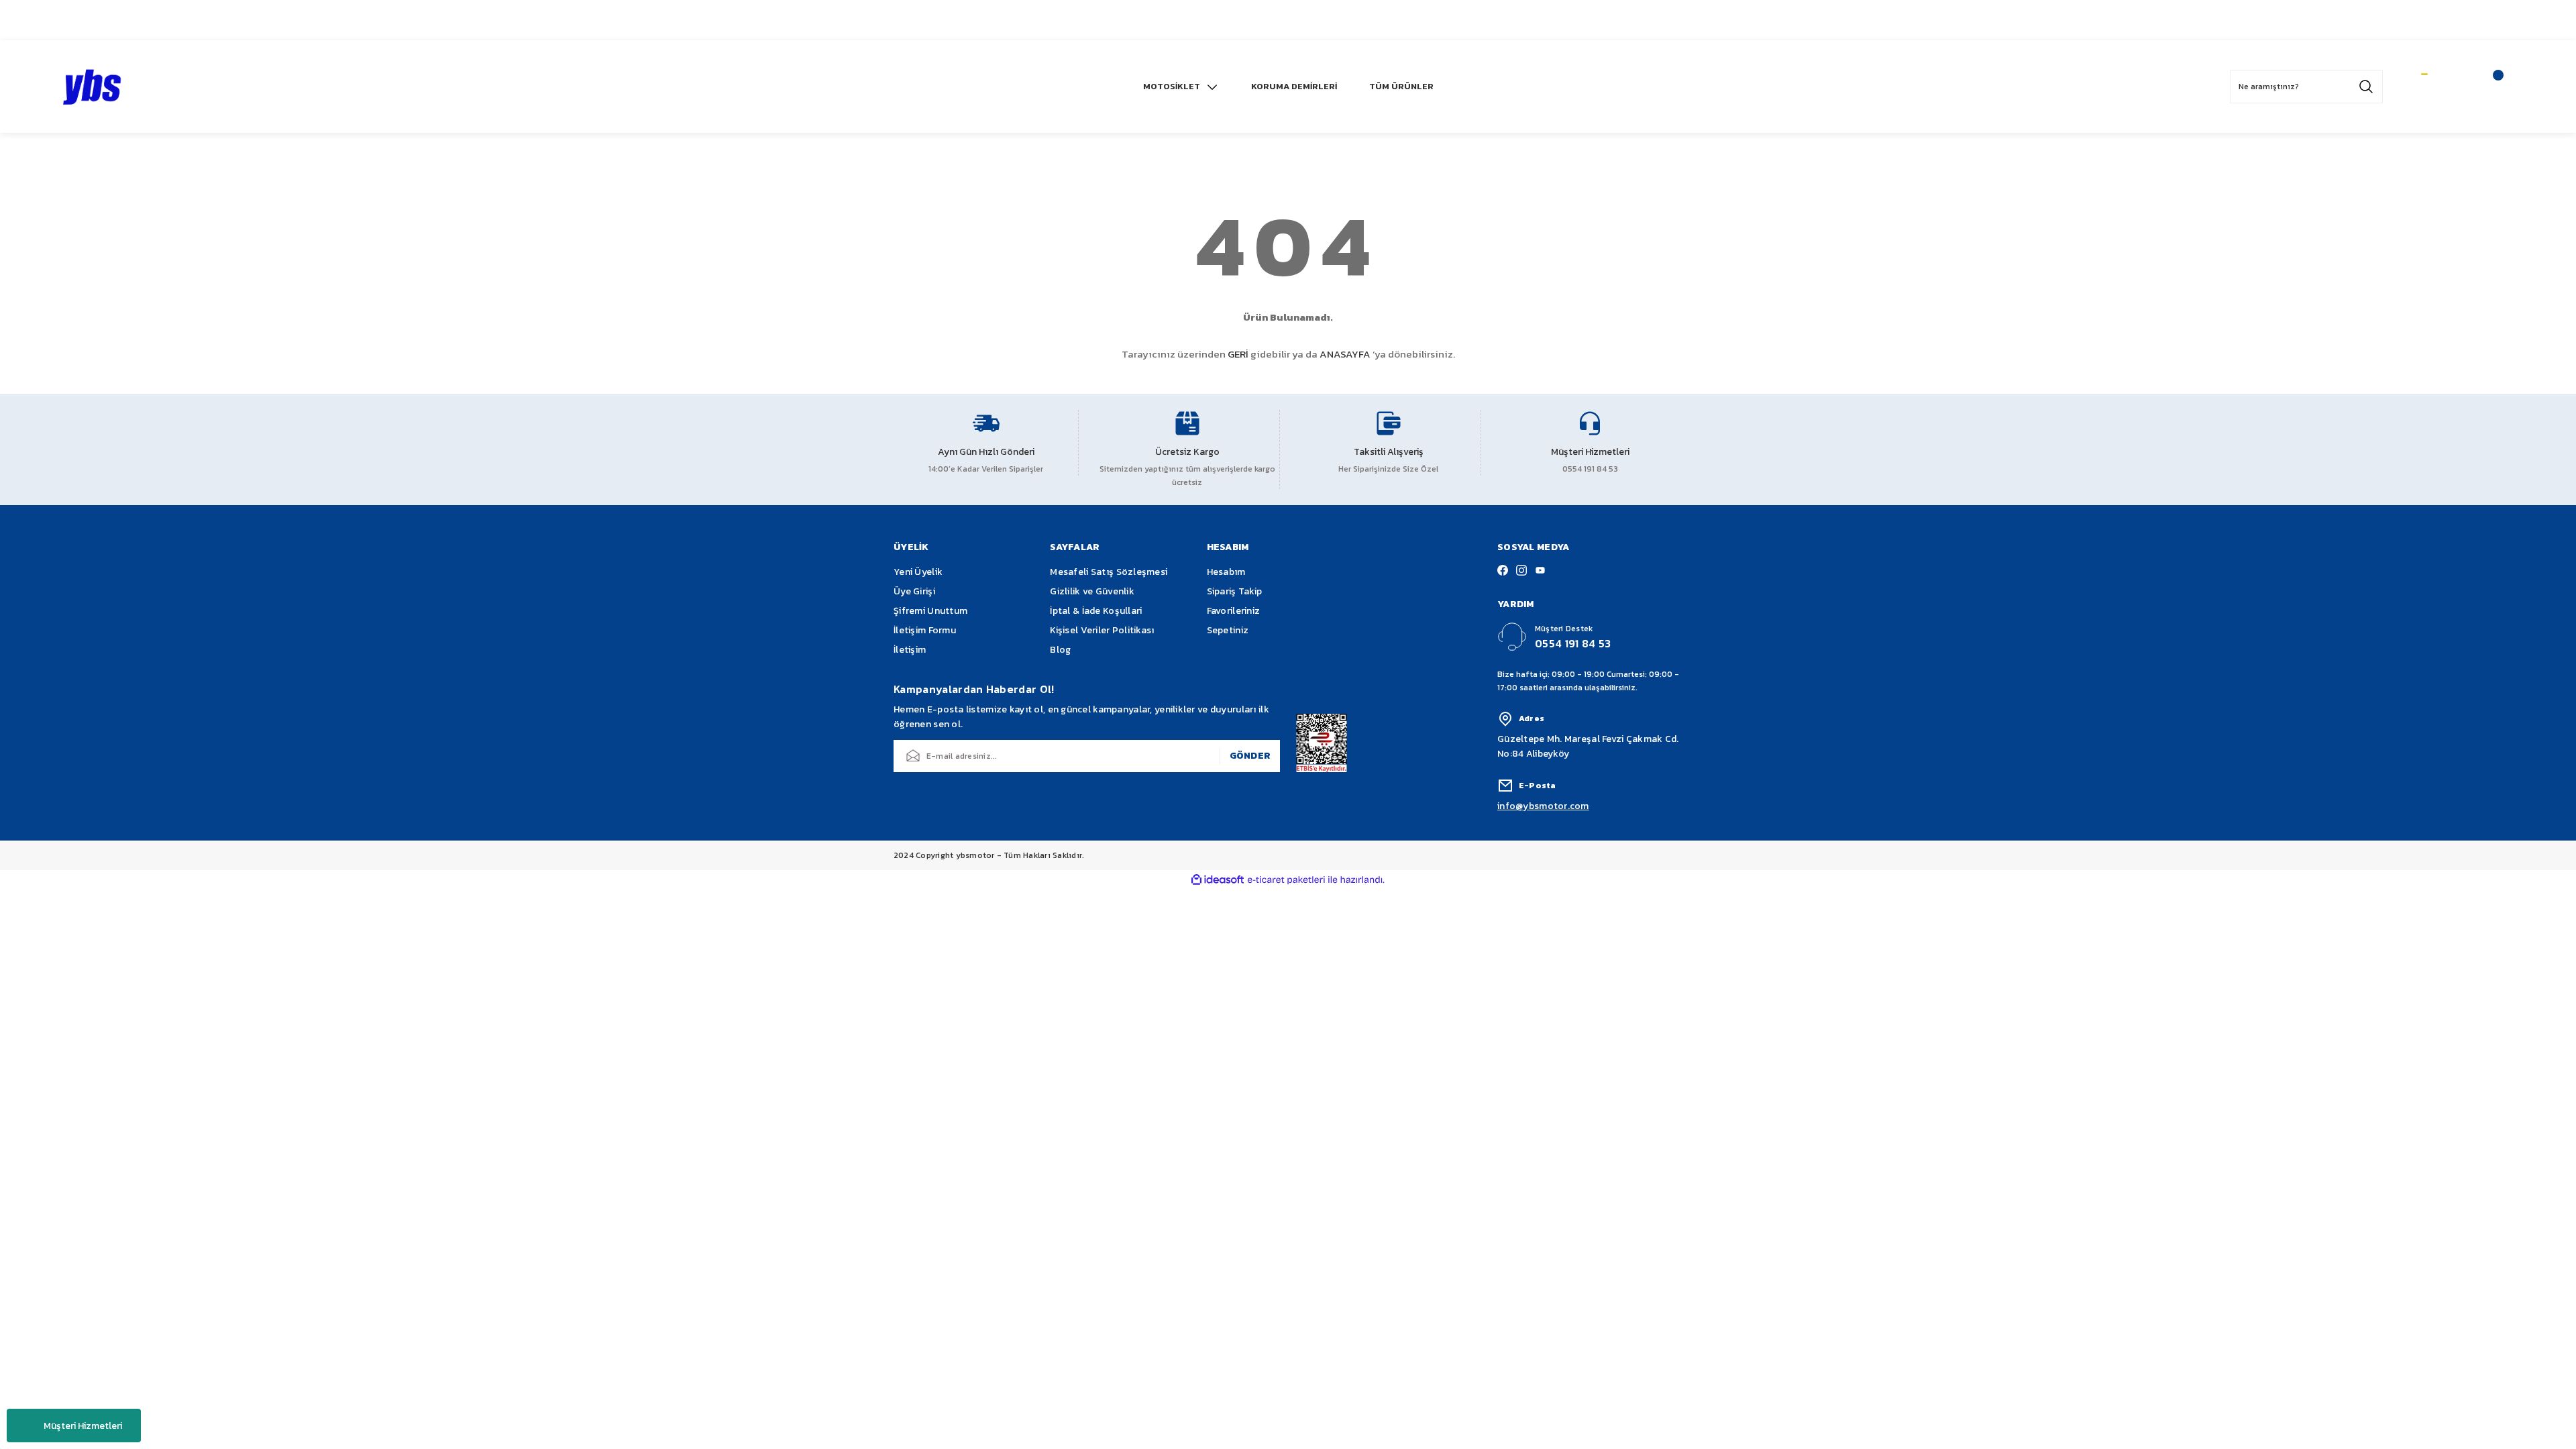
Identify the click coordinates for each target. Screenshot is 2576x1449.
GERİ (1238, 354)
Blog (1060, 650)
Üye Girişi (914, 591)
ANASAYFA (1345, 354)
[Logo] (93, 87)
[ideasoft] (1218, 880)
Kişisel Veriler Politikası (1102, 630)
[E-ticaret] (1286, 880)
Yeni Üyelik (918, 572)
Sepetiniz (1228, 630)
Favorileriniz (1234, 611)
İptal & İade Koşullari (1096, 611)
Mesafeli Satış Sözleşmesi (1109, 572)
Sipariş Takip (1235, 591)
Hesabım (1226, 572)
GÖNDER (1250, 756)
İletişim (910, 650)
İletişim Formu (925, 630)
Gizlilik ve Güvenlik (1092, 591)
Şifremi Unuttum (930, 611)
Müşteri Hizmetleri (83, 1426)
